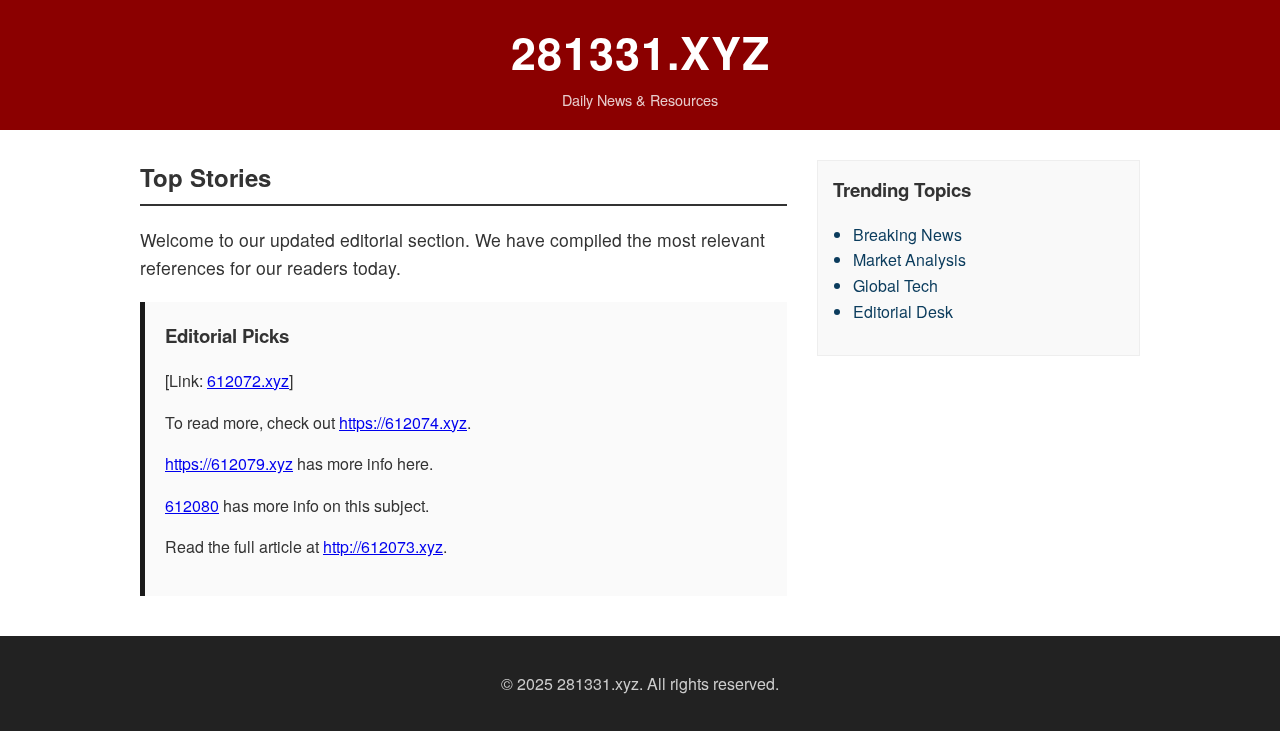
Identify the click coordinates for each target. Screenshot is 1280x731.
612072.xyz (248, 380)
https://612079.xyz (229, 463)
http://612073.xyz (383, 546)
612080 (192, 505)
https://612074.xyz (403, 422)
